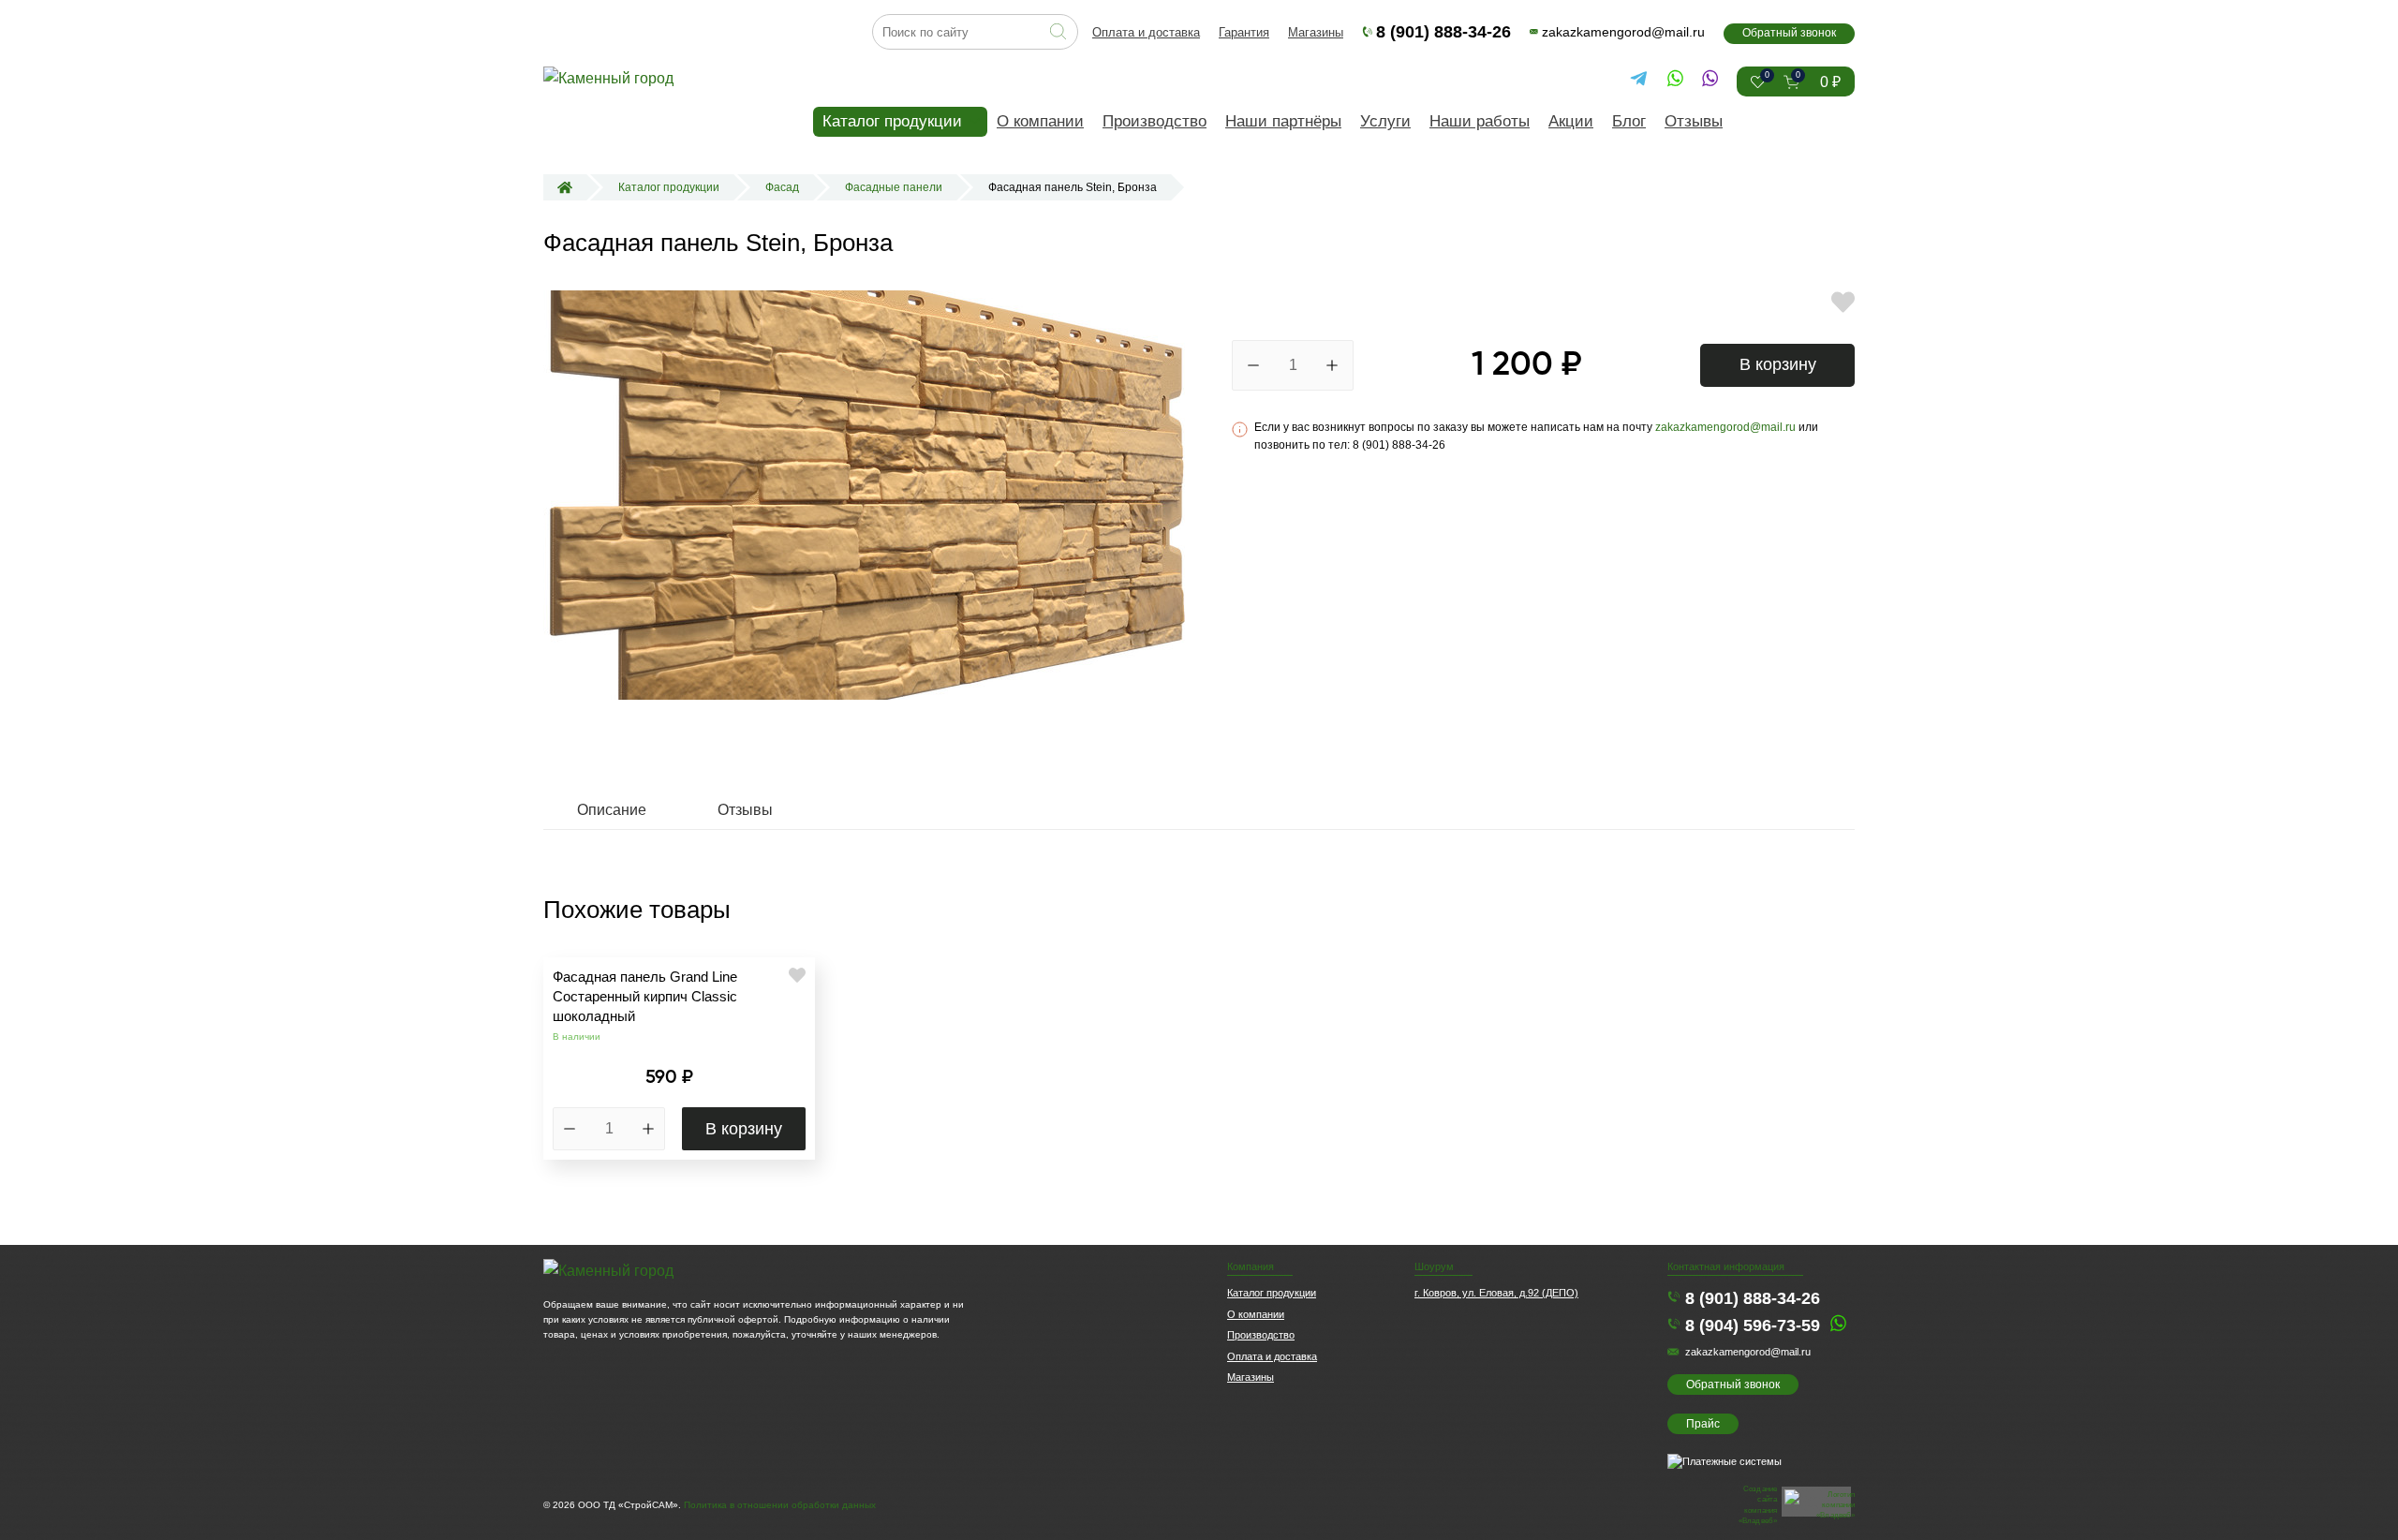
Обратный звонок (1789, 33)
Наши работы (1480, 121)
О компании (1040, 121)
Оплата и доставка (1146, 32)
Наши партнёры (1283, 121)
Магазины (1316, 32)
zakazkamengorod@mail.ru (1623, 32)
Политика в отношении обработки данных (780, 1505)
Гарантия (1244, 32)
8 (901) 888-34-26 (1443, 32)
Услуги (1385, 121)
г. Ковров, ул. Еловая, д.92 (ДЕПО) (1496, 1293)
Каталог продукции (892, 121)
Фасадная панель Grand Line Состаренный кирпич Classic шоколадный (645, 996)
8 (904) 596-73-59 (1753, 1325)
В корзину (1778, 364)
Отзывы (1694, 121)
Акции (1571, 121)
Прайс (1703, 1424)
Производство (1155, 121)
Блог (1629, 121)
